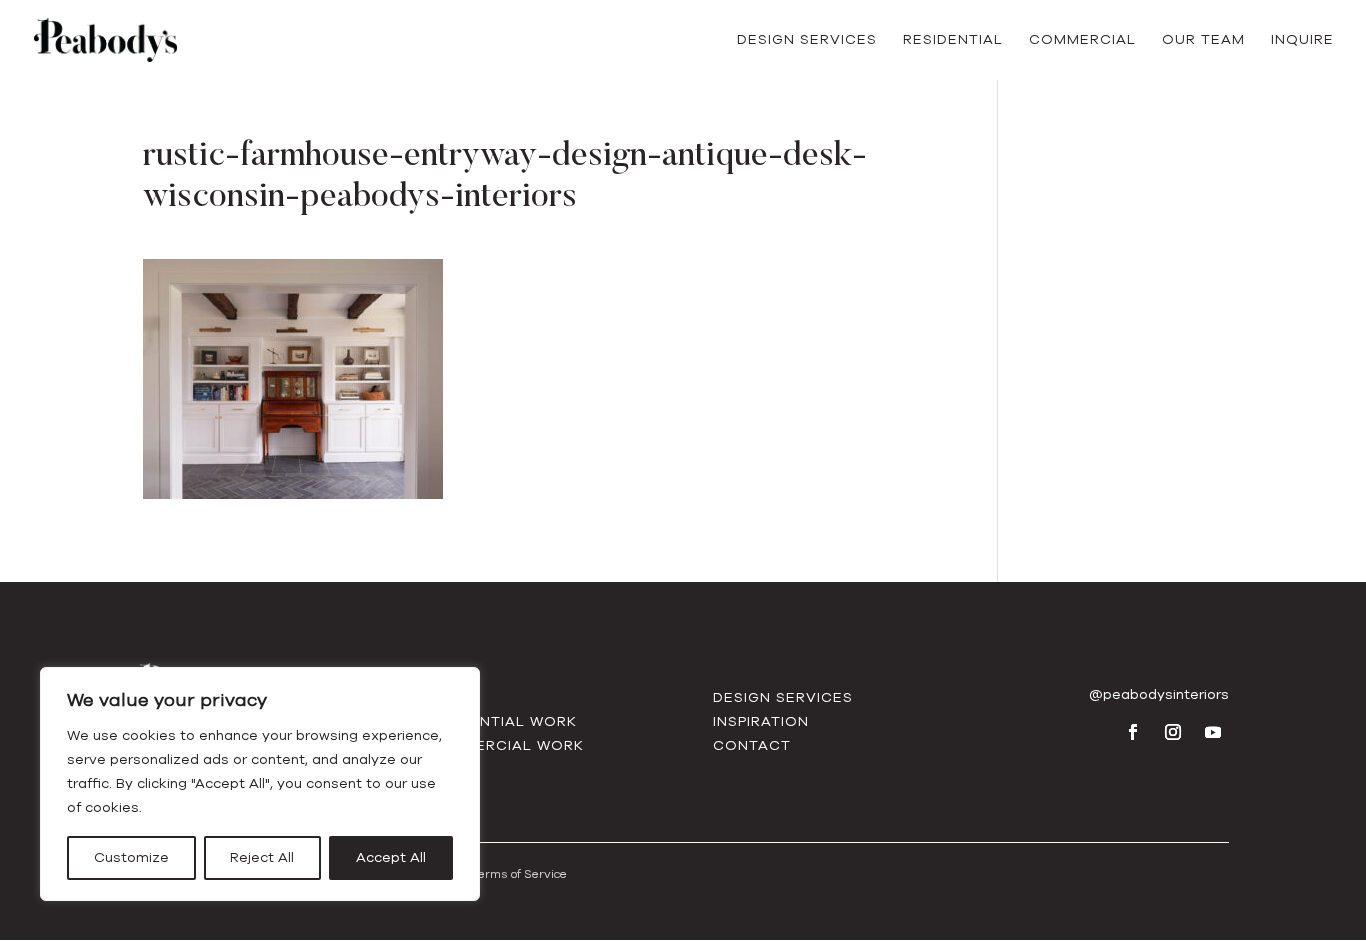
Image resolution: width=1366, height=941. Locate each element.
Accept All (391, 857)
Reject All (262, 857)
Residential (953, 41)
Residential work (501, 721)
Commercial (1082, 41)
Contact (752, 745)
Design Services (807, 41)
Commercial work (504, 745)
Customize (131, 857)
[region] (260, 784)
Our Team (1203, 41)
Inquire (1302, 41)
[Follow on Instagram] (1173, 732)
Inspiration (761, 721)
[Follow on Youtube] (1213, 732)
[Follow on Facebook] (1133, 732)
